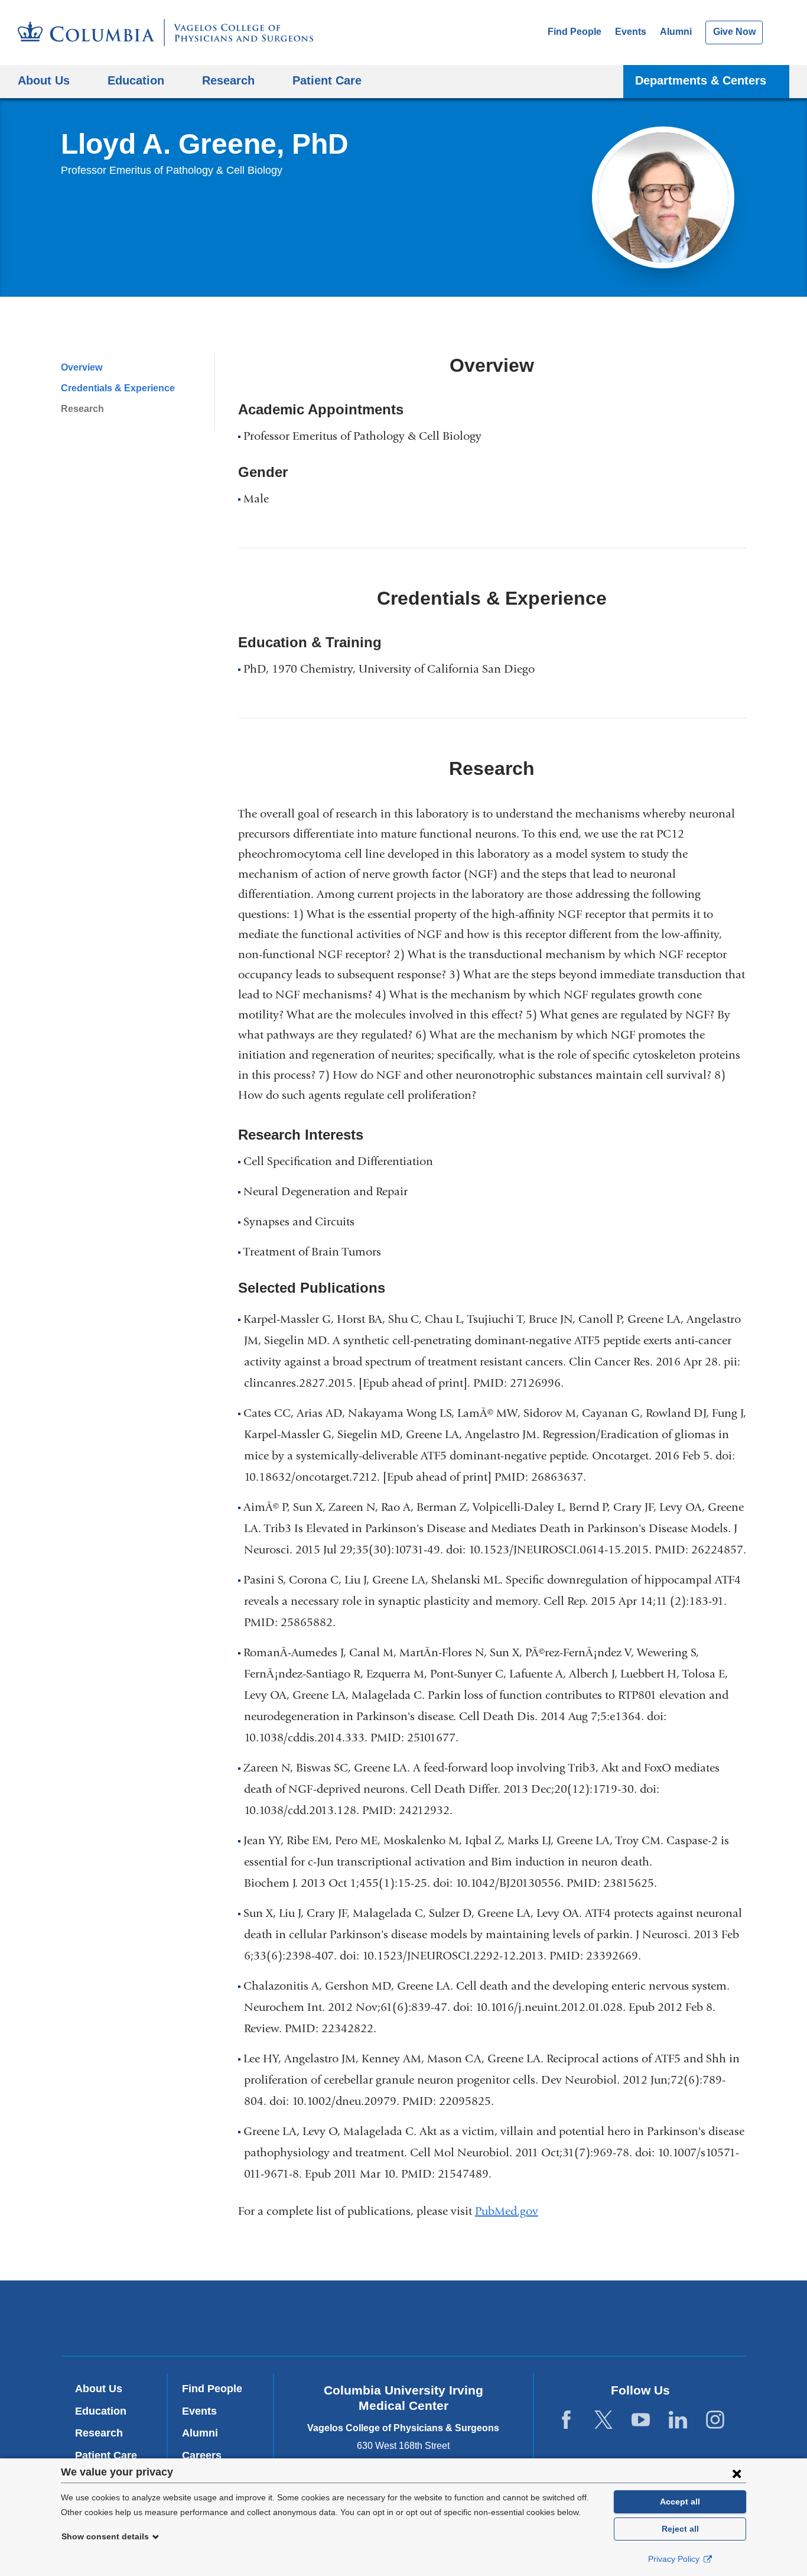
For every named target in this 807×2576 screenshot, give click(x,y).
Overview (82, 367)
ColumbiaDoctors (574, 2318)
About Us (99, 2389)
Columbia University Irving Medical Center (243, 2318)
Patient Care (327, 80)
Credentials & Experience (118, 388)
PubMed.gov (511, 2211)
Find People (575, 32)
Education (101, 2411)
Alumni (676, 32)
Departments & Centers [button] (701, 80)
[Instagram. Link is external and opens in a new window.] (715, 2420)
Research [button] (228, 80)
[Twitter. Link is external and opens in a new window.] (603, 2420)
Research (82, 409)
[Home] (165, 33)
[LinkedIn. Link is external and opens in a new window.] (678, 2420)
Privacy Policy (675, 2559)
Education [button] (136, 80)
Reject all (680, 2529)
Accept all (680, 2502)
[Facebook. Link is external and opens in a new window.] (566, 2420)
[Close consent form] (737, 2473)
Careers (202, 2455)
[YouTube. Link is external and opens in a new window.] (641, 2420)
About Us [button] (44, 80)
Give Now (734, 32)
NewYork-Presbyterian (404, 2321)
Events (631, 32)
